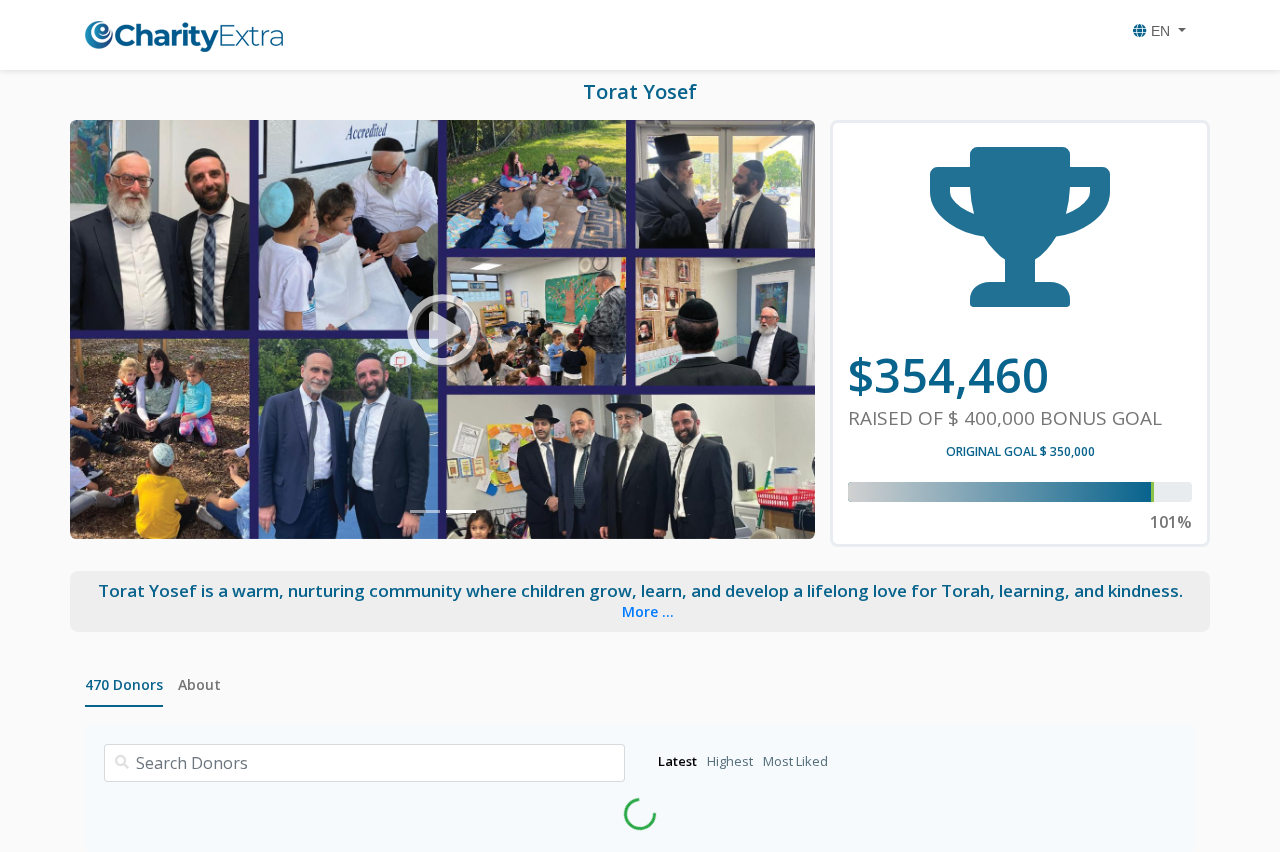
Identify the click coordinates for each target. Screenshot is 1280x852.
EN (1160, 31)
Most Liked (795, 761)
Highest (730, 761)
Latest (677, 761)
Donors (124, 684)
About (199, 684)
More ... (648, 611)
